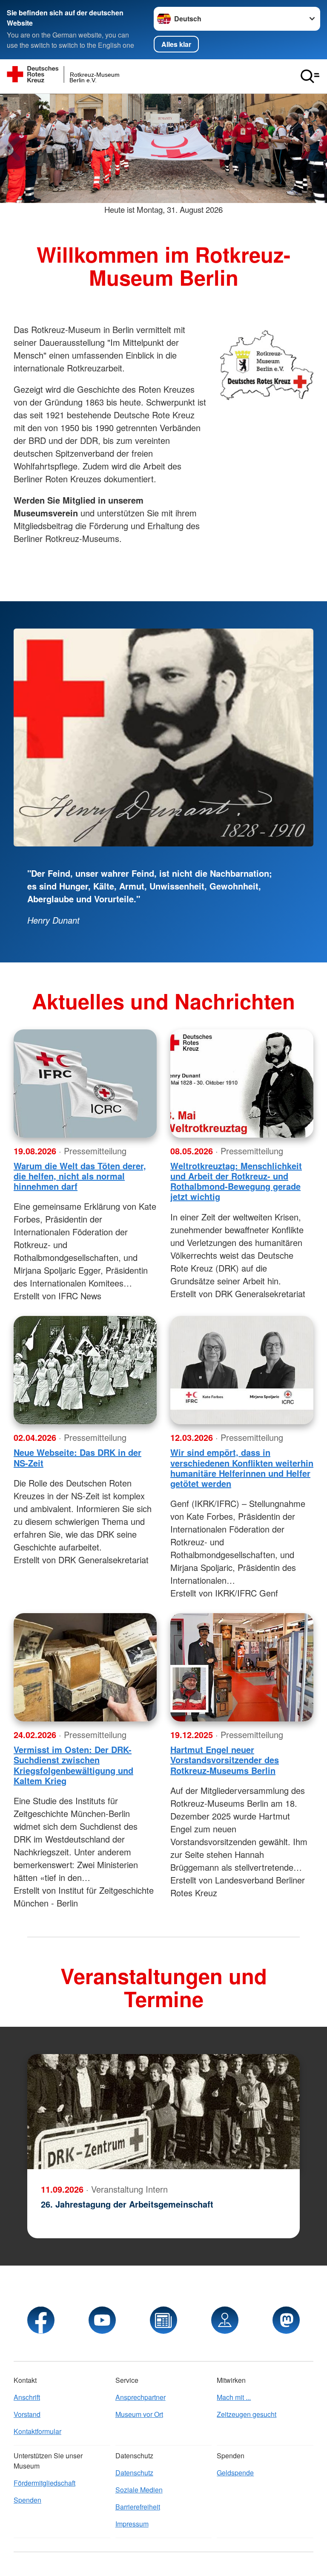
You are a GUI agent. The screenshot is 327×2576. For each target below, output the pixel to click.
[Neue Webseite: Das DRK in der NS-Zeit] (85, 1370)
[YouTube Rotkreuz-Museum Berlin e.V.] (102, 2320)
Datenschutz (134, 2473)
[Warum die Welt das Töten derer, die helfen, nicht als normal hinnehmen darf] (85, 1084)
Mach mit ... (234, 2397)
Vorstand (27, 2414)
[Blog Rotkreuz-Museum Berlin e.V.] (163, 2320)
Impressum (132, 2524)
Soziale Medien (139, 2490)
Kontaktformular (37, 2431)
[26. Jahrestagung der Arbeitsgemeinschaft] (163, 2112)
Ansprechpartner (141, 2397)
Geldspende (235, 2473)
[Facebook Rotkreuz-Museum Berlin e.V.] (41, 2320)
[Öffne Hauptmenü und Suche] (310, 76)
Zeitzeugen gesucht (247, 2414)
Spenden (27, 2500)
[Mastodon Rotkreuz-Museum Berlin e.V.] (286, 2320)
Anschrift (27, 2397)
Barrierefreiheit (138, 2507)
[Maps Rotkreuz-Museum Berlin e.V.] (225, 2320)
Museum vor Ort (139, 2414)
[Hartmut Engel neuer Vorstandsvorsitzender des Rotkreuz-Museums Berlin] (242, 1667)
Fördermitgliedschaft (44, 2483)
